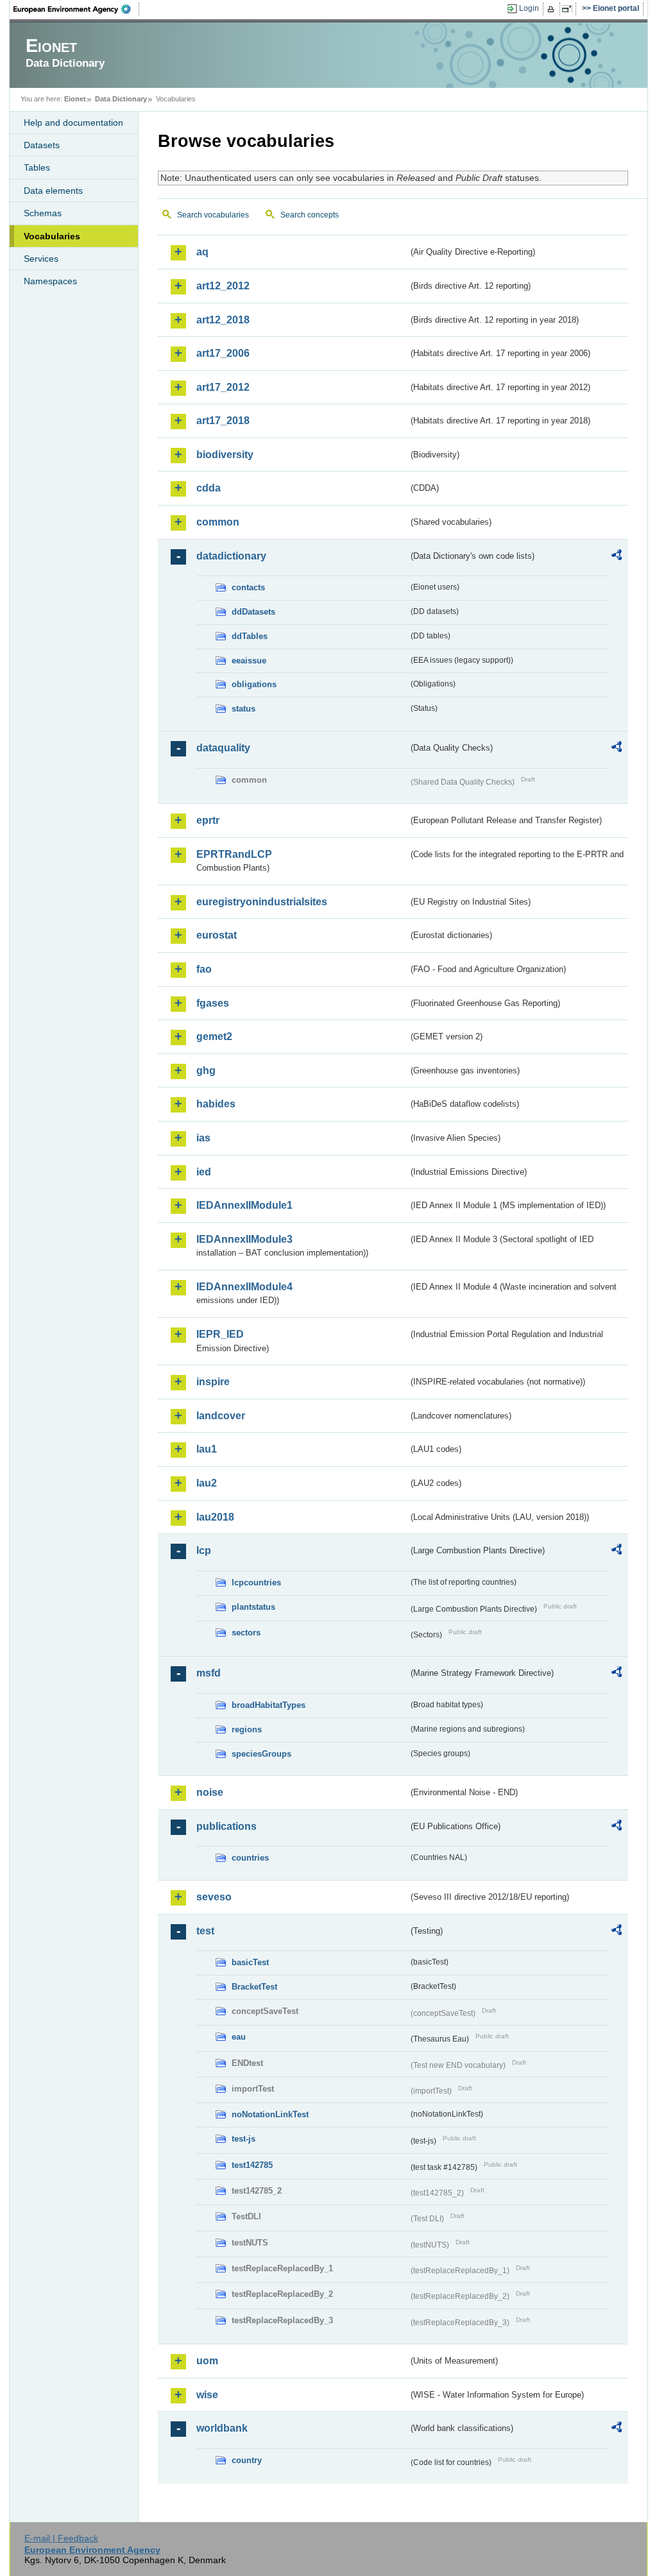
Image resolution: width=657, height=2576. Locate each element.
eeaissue (249, 661)
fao (204, 969)
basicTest (250, 1962)
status (243, 709)
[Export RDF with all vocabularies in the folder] (617, 557)
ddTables (250, 636)
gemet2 (214, 1036)
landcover (221, 1416)
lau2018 (215, 1517)
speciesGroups (261, 1754)
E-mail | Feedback (61, 2538)
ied (204, 1172)
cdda (209, 488)
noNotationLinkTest (270, 2114)
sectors (246, 1633)
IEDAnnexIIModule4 (244, 1287)
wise (207, 2395)
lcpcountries (256, 1582)
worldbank (222, 2428)
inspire (213, 1382)
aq (202, 252)
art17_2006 (223, 353)
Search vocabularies (213, 215)
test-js (243, 2139)
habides (216, 1104)
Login (529, 8)
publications (226, 1826)
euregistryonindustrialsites (262, 902)
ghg (206, 1070)
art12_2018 (223, 320)
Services (41, 259)
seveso (214, 1897)
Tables (37, 167)
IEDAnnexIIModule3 (244, 1239)
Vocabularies (52, 236)
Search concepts (310, 215)
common (218, 522)
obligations (254, 684)
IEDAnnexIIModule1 (244, 1205)
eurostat (217, 935)
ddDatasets (253, 612)
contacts (248, 587)
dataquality (223, 748)
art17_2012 (223, 387)
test (205, 1931)
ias (203, 1138)
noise (210, 1792)
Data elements (53, 191)
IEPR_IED (220, 1334)
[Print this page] (553, 9)
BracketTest (254, 1987)
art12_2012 (223, 286)
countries (250, 1858)
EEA (76, 9)
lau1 (207, 1449)
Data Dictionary (121, 99)
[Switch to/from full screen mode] (569, 9)
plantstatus (253, 1607)
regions (247, 1729)
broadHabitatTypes (269, 1705)
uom (207, 2361)
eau (239, 2037)
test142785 (252, 2165)
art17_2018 (223, 421)
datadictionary (231, 556)
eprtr (208, 820)
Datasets (42, 145)
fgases (213, 1003)
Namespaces (50, 281)
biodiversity (225, 455)
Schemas (43, 213)
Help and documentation (73, 123)
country (247, 2460)
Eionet (75, 99)
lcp (204, 1550)
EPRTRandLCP (234, 854)
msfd (209, 1673)
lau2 (207, 1483)
